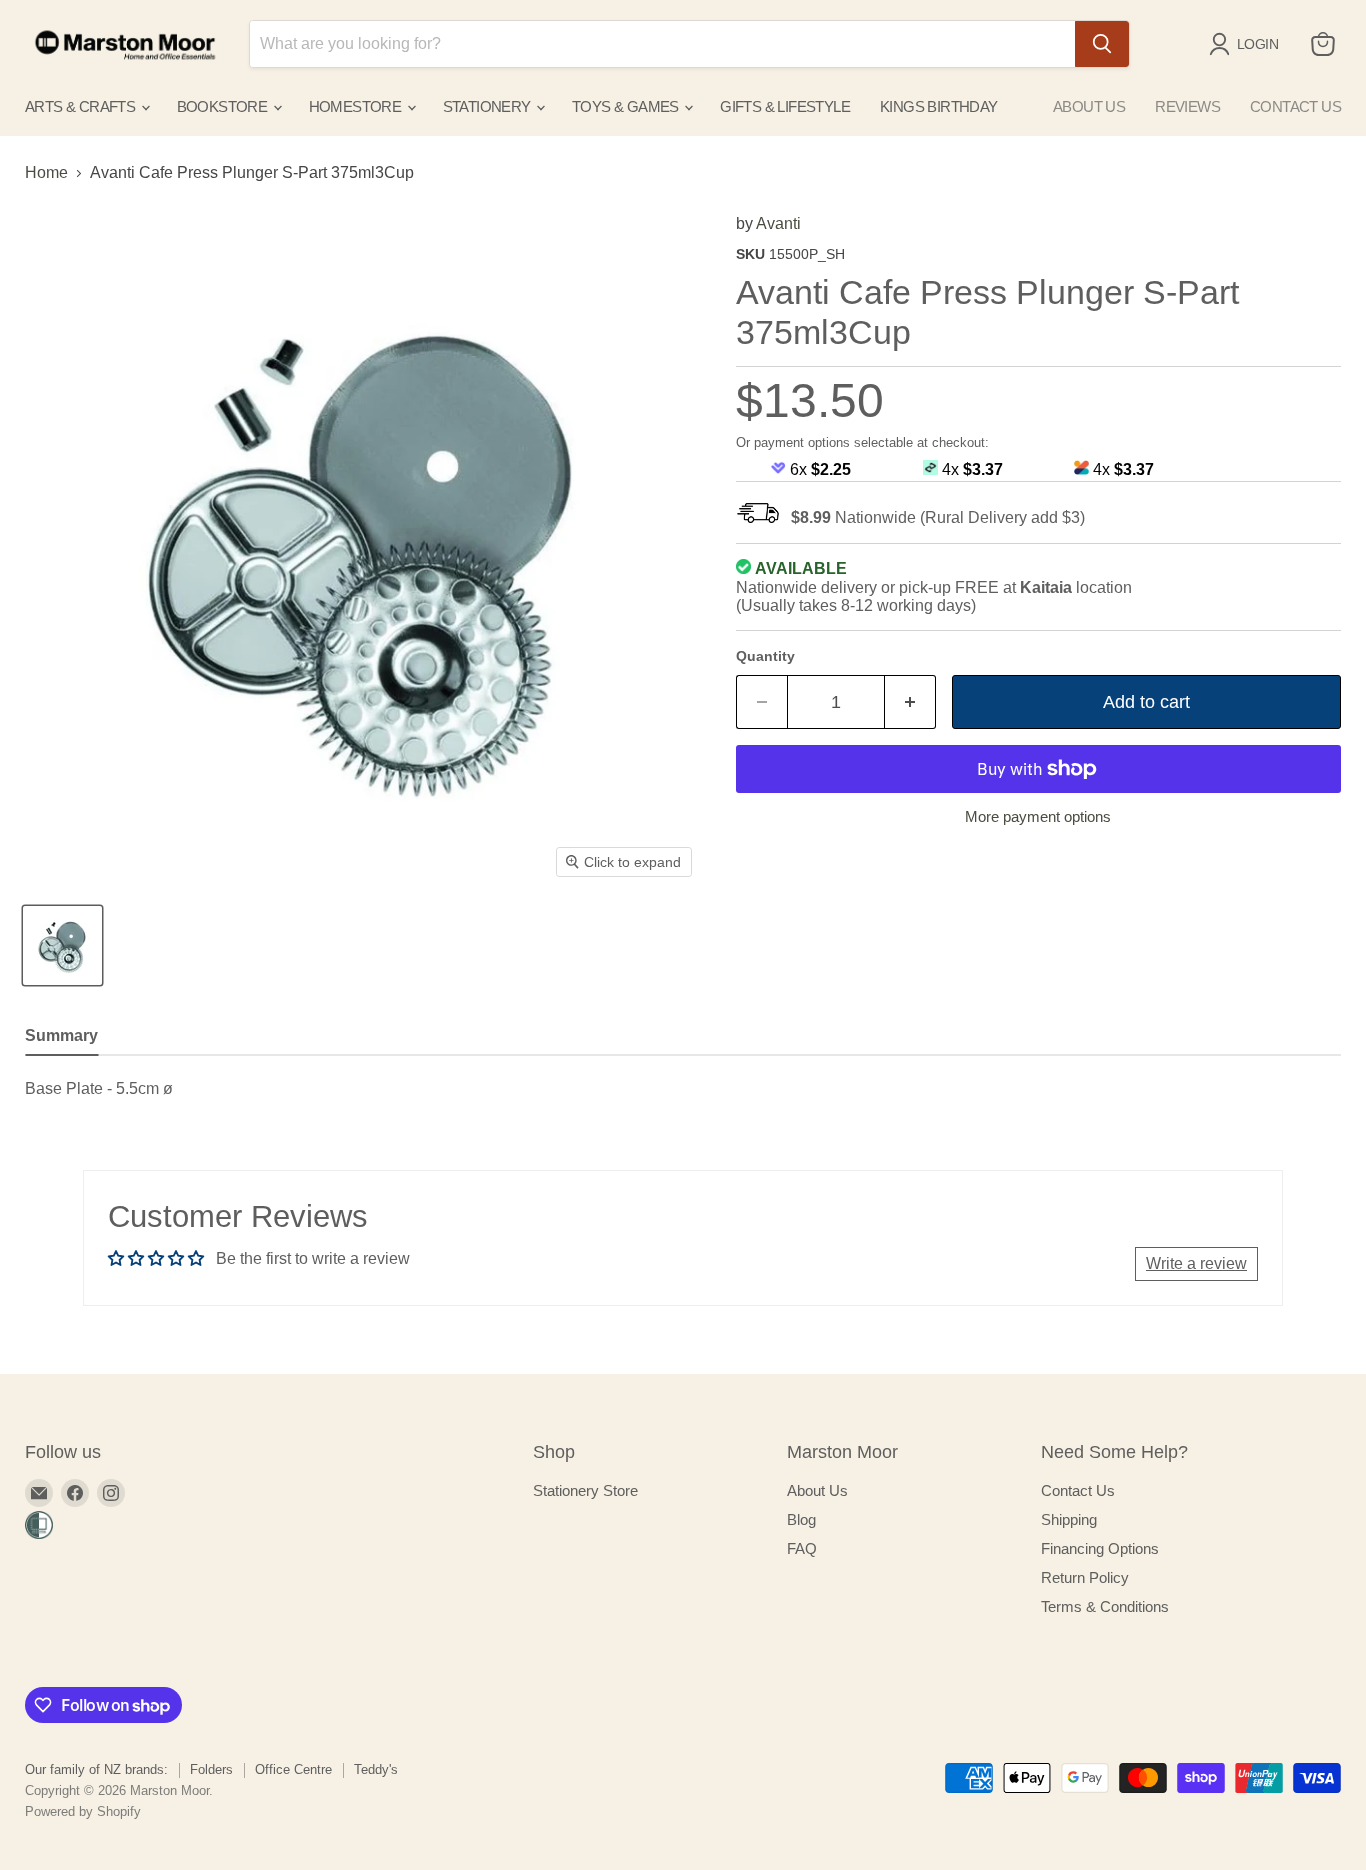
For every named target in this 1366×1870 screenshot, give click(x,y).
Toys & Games (627, 106)
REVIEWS (1187, 106)
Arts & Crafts (82, 106)
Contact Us (1078, 1490)
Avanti (778, 223)
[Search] (1102, 44)
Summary (61, 1035)
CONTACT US (1295, 106)
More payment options (1038, 816)
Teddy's (376, 1769)
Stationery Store (585, 1490)
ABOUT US (1089, 106)
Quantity (765, 656)
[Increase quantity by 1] (910, 702)
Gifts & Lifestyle (785, 106)
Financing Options (1100, 1548)
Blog (801, 1519)
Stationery (488, 106)
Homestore (357, 106)
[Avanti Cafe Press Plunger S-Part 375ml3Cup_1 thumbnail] (62, 945)
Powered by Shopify (83, 1811)
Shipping (1069, 1519)
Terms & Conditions (1105, 1606)
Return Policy (1085, 1577)
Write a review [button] (1196, 1263)
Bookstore (224, 106)
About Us (817, 1490)
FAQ (802, 1548)
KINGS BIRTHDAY (939, 106)
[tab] (61, 1038)
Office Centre (293, 1769)
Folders (211, 1769)
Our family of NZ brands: (96, 1769)
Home (46, 172)
